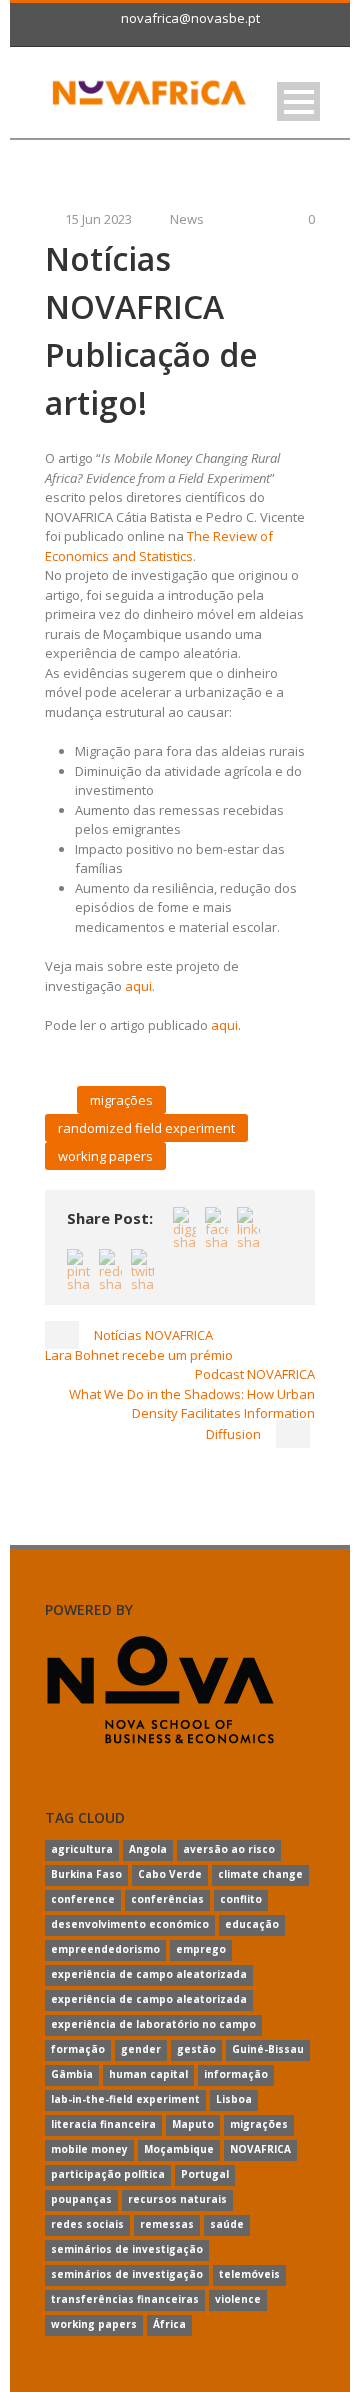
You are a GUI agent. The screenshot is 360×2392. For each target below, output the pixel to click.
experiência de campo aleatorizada (149, 1974)
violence (238, 2299)
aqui (138, 986)
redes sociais (87, 2224)
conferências (167, 1899)
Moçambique (179, 2149)
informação (236, 2074)
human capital (148, 2074)
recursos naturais (177, 2199)
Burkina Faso (86, 1874)
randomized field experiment (146, 1128)
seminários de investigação (127, 2249)
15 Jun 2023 (98, 219)
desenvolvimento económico (130, 1924)
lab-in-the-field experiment (125, 2099)
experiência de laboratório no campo (153, 2024)
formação (78, 2049)
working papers (105, 1156)
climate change (260, 1874)
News (187, 219)
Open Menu (298, 101)
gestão (196, 2049)
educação (252, 1924)
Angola (148, 1849)
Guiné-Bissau (268, 2049)
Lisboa (234, 2099)
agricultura (82, 1849)
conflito (241, 1899)
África (169, 2324)
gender (141, 2049)
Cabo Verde (170, 1874)
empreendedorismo (105, 1949)
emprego (201, 1949)
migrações (121, 1100)
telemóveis (249, 2274)
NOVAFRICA (260, 2149)
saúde (227, 2224)
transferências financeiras (125, 2299)
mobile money (89, 2149)
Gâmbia (72, 2074)
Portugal (205, 2174)
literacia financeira (103, 2124)
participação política (108, 2174)
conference (83, 1899)
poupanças (81, 2199)
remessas (167, 2224)
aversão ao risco (229, 1849)
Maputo (193, 2124)
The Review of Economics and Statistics (159, 546)
